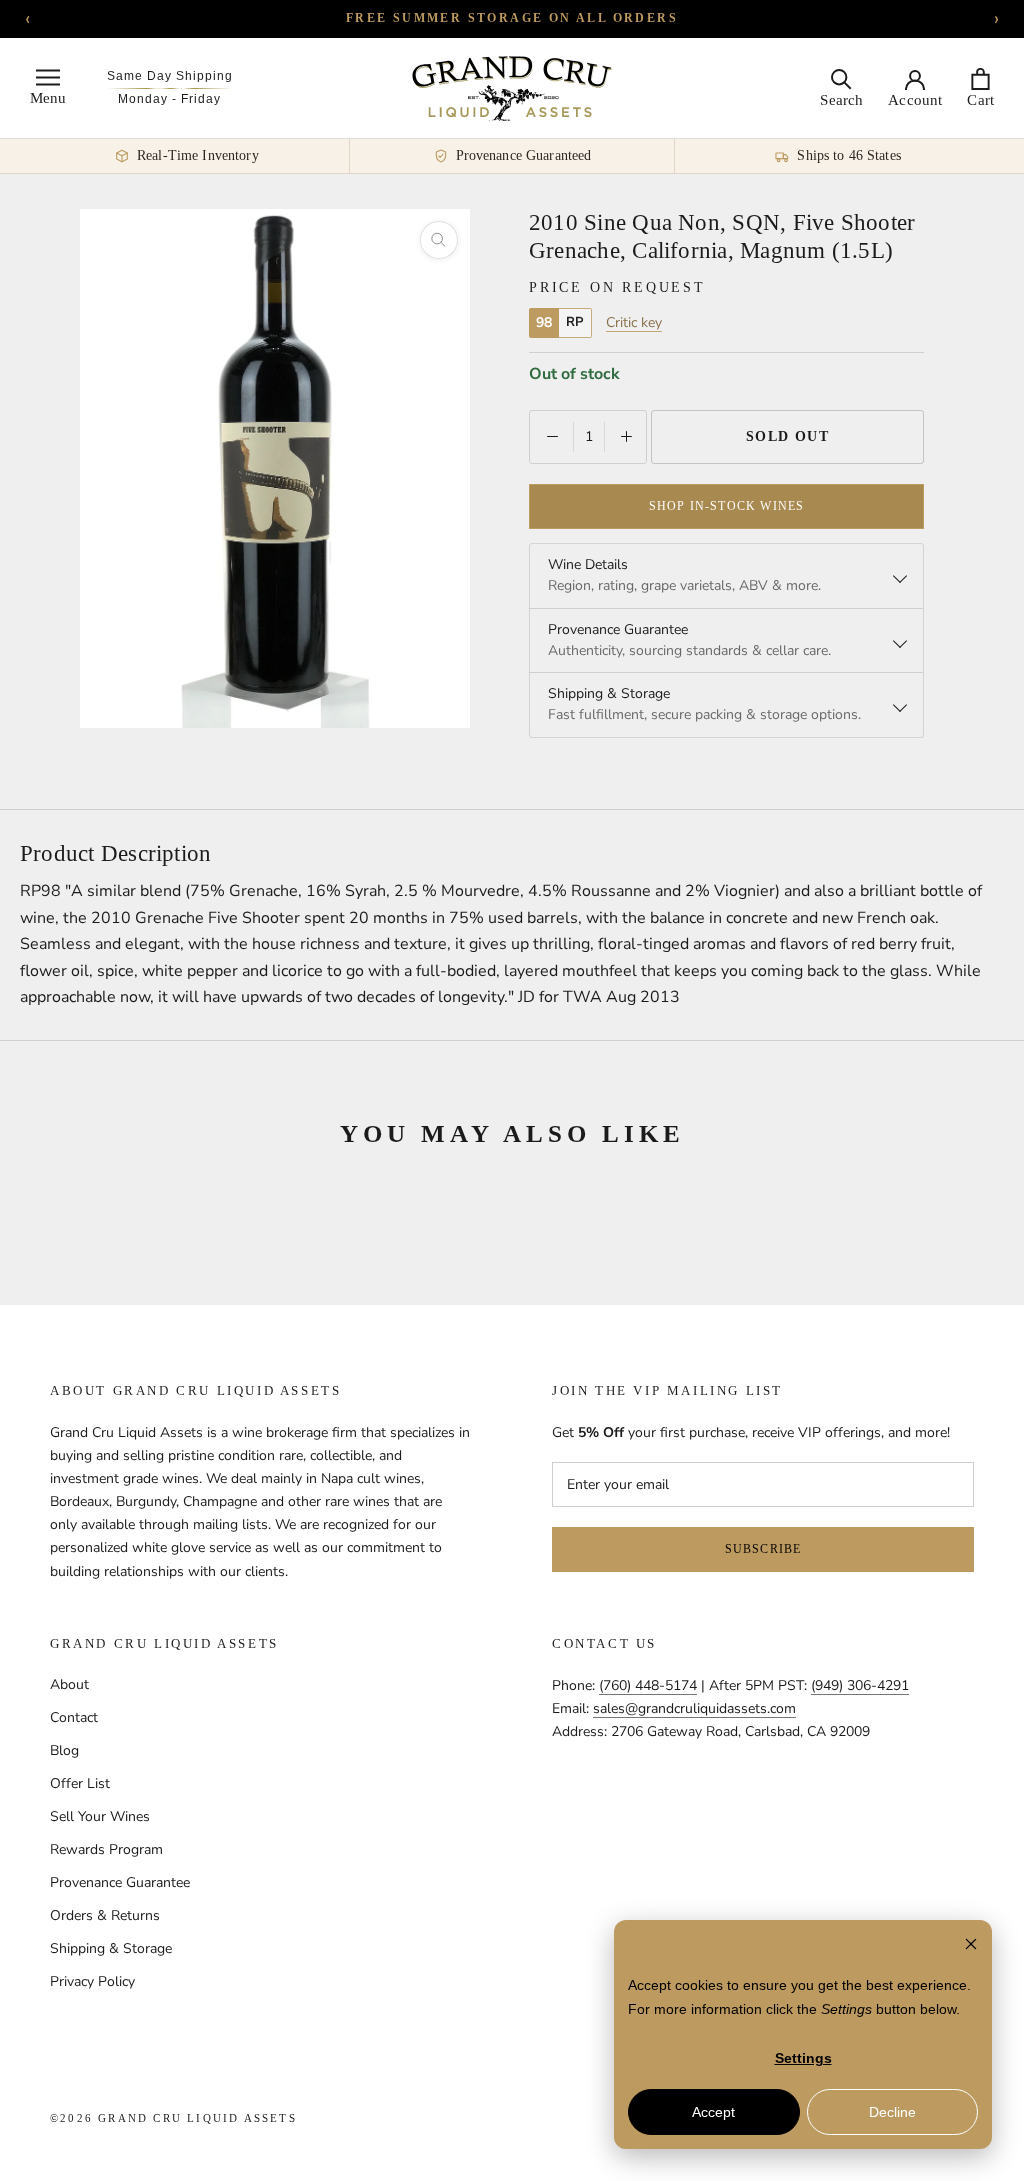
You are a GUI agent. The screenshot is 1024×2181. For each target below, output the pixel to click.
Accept (713, 2112)
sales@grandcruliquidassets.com (694, 1708)
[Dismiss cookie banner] (971, 1946)
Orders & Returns (105, 1915)
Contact (74, 1717)
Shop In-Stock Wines (727, 506)
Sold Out (788, 436)
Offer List (80, 1783)
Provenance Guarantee (120, 1882)
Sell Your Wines (100, 1816)
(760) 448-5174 (648, 1685)
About (69, 1684)
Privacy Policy (92, 1981)
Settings (803, 2058)
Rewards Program (106, 1849)
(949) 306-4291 (860, 1685)
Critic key (634, 323)
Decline (892, 2112)
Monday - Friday (169, 99)
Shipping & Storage (111, 1948)
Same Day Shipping (170, 76)
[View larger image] (439, 240)
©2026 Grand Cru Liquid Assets (173, 2118)
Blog (64, 1750)
